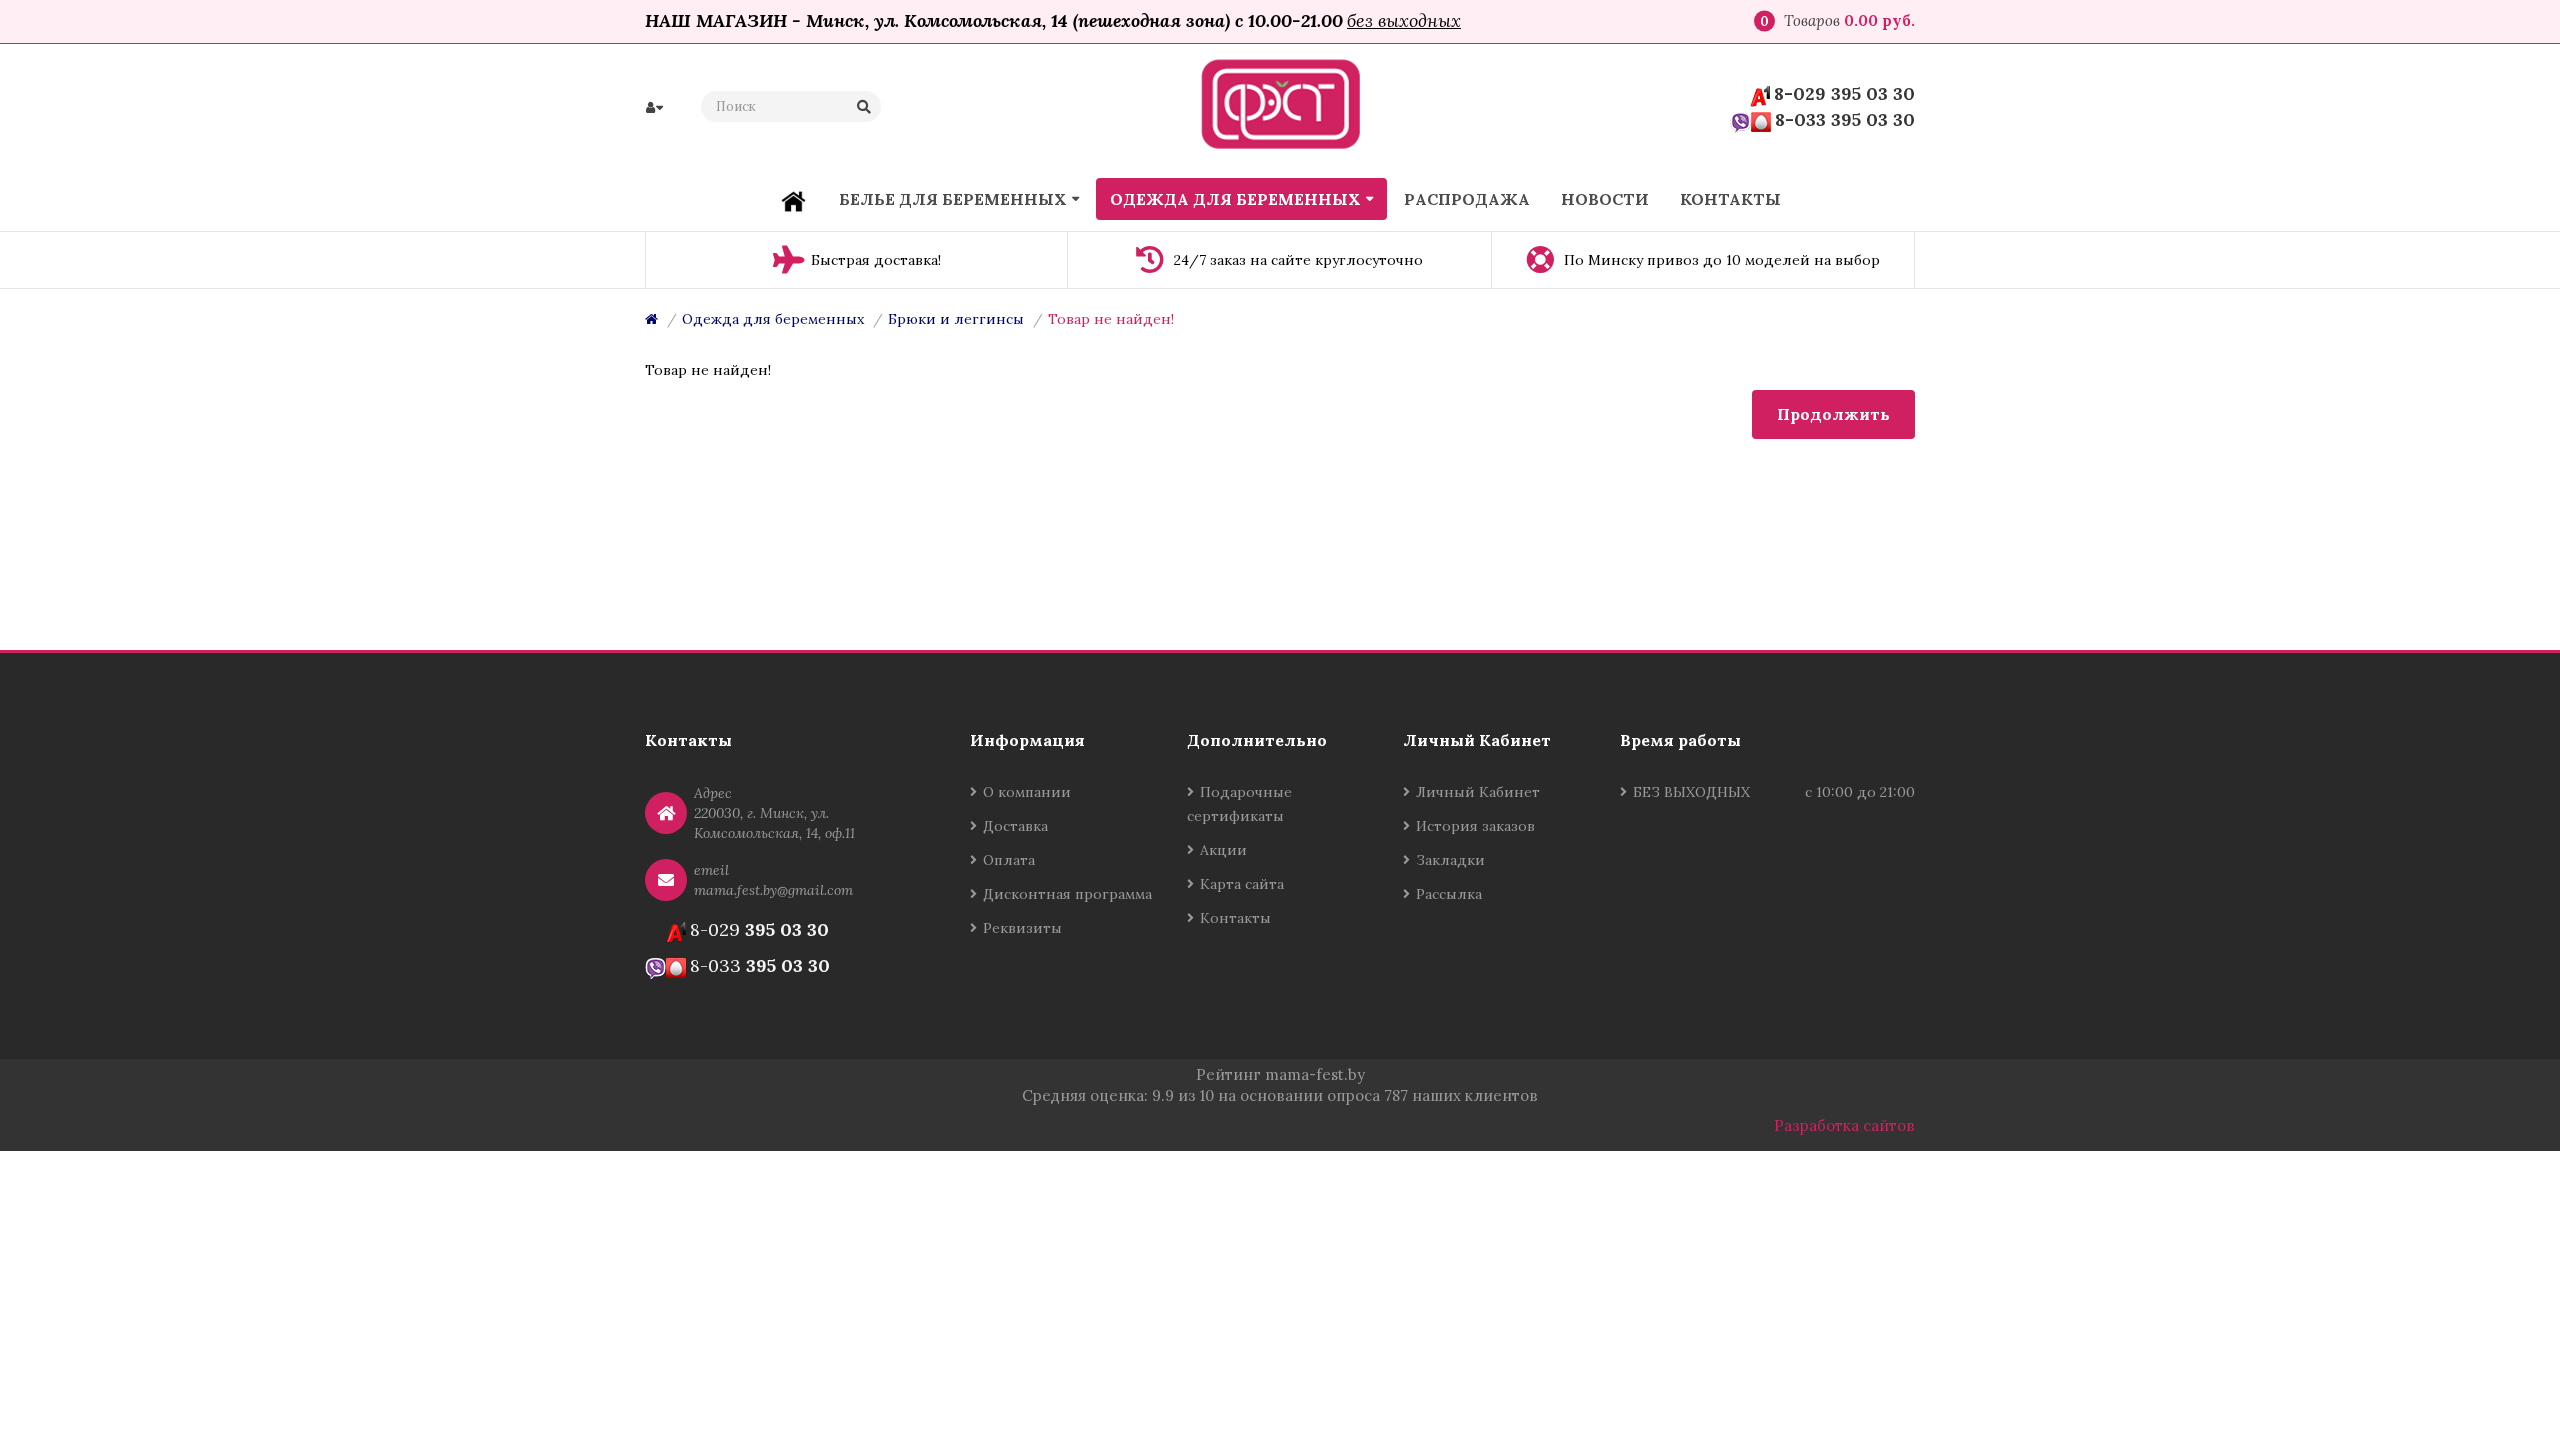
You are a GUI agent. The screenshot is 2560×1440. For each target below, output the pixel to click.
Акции (1223, 850)
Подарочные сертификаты (1239, 804)
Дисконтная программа (1067, 894)
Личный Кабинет (1478, 792)
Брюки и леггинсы (956, 319)
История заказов (1475, 826)
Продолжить (1833, 414)
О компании (1027, 792)
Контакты (1235, 918)
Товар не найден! (1111, 319)
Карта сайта (1242, 884)
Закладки (1450, 860)
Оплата (1009, 860)
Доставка (1015, 826)
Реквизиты (1022, 928)
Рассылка (1449, 894)
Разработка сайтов (1844, 1125)
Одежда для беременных (773, 319)
